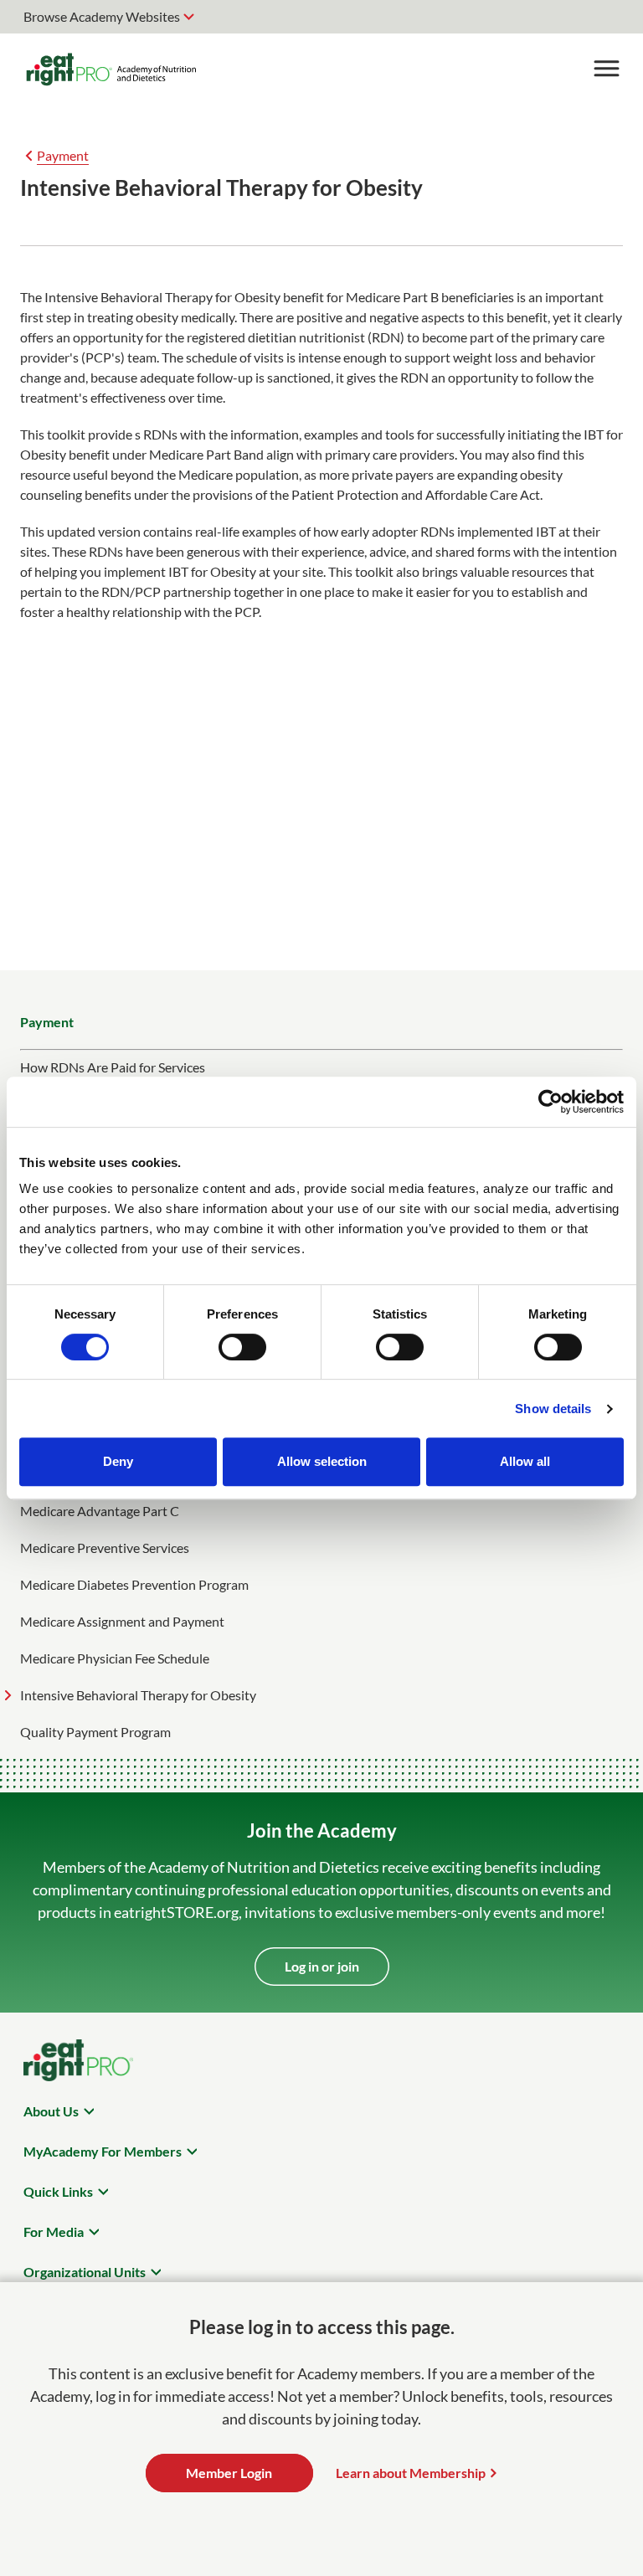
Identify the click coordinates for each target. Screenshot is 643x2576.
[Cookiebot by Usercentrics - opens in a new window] (550, 1102)
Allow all (525, 1461)
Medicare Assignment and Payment (122, 1621)
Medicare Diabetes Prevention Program (134, 1584)
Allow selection (322, 1461)
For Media (54, 2232)
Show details (553, 1409)
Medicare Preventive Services (105, 1548)
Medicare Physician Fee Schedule (115, 1658)
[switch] (242, 1347)
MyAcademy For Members (103, 2151)
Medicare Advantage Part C (100, 1511)
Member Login (229, 2473)
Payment (63, 155)
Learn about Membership (411, 2473)
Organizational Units (85, 2272)
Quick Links (58, 2191)
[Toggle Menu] (606, 69)
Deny (118, 1461)
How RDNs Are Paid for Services (113, 1067)
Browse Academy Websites (102, 16)
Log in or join (322, 1966)
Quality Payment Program (95, 1732)
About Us (51, 2111)
